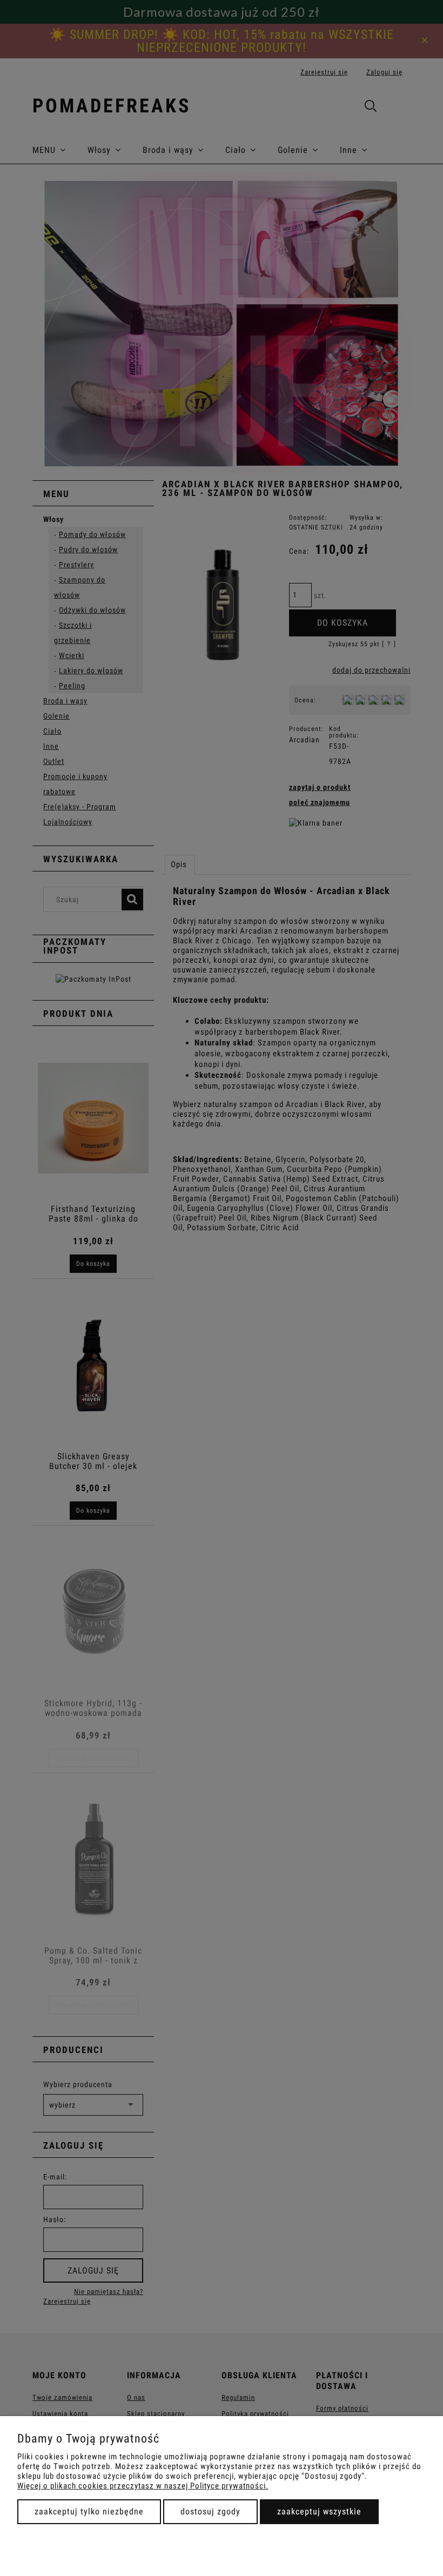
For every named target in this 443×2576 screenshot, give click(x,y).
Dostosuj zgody (210, 2511)
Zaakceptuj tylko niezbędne (89, 2511)
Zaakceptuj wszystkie (319, 2511)
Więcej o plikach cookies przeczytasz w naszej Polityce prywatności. (143, 2486)
